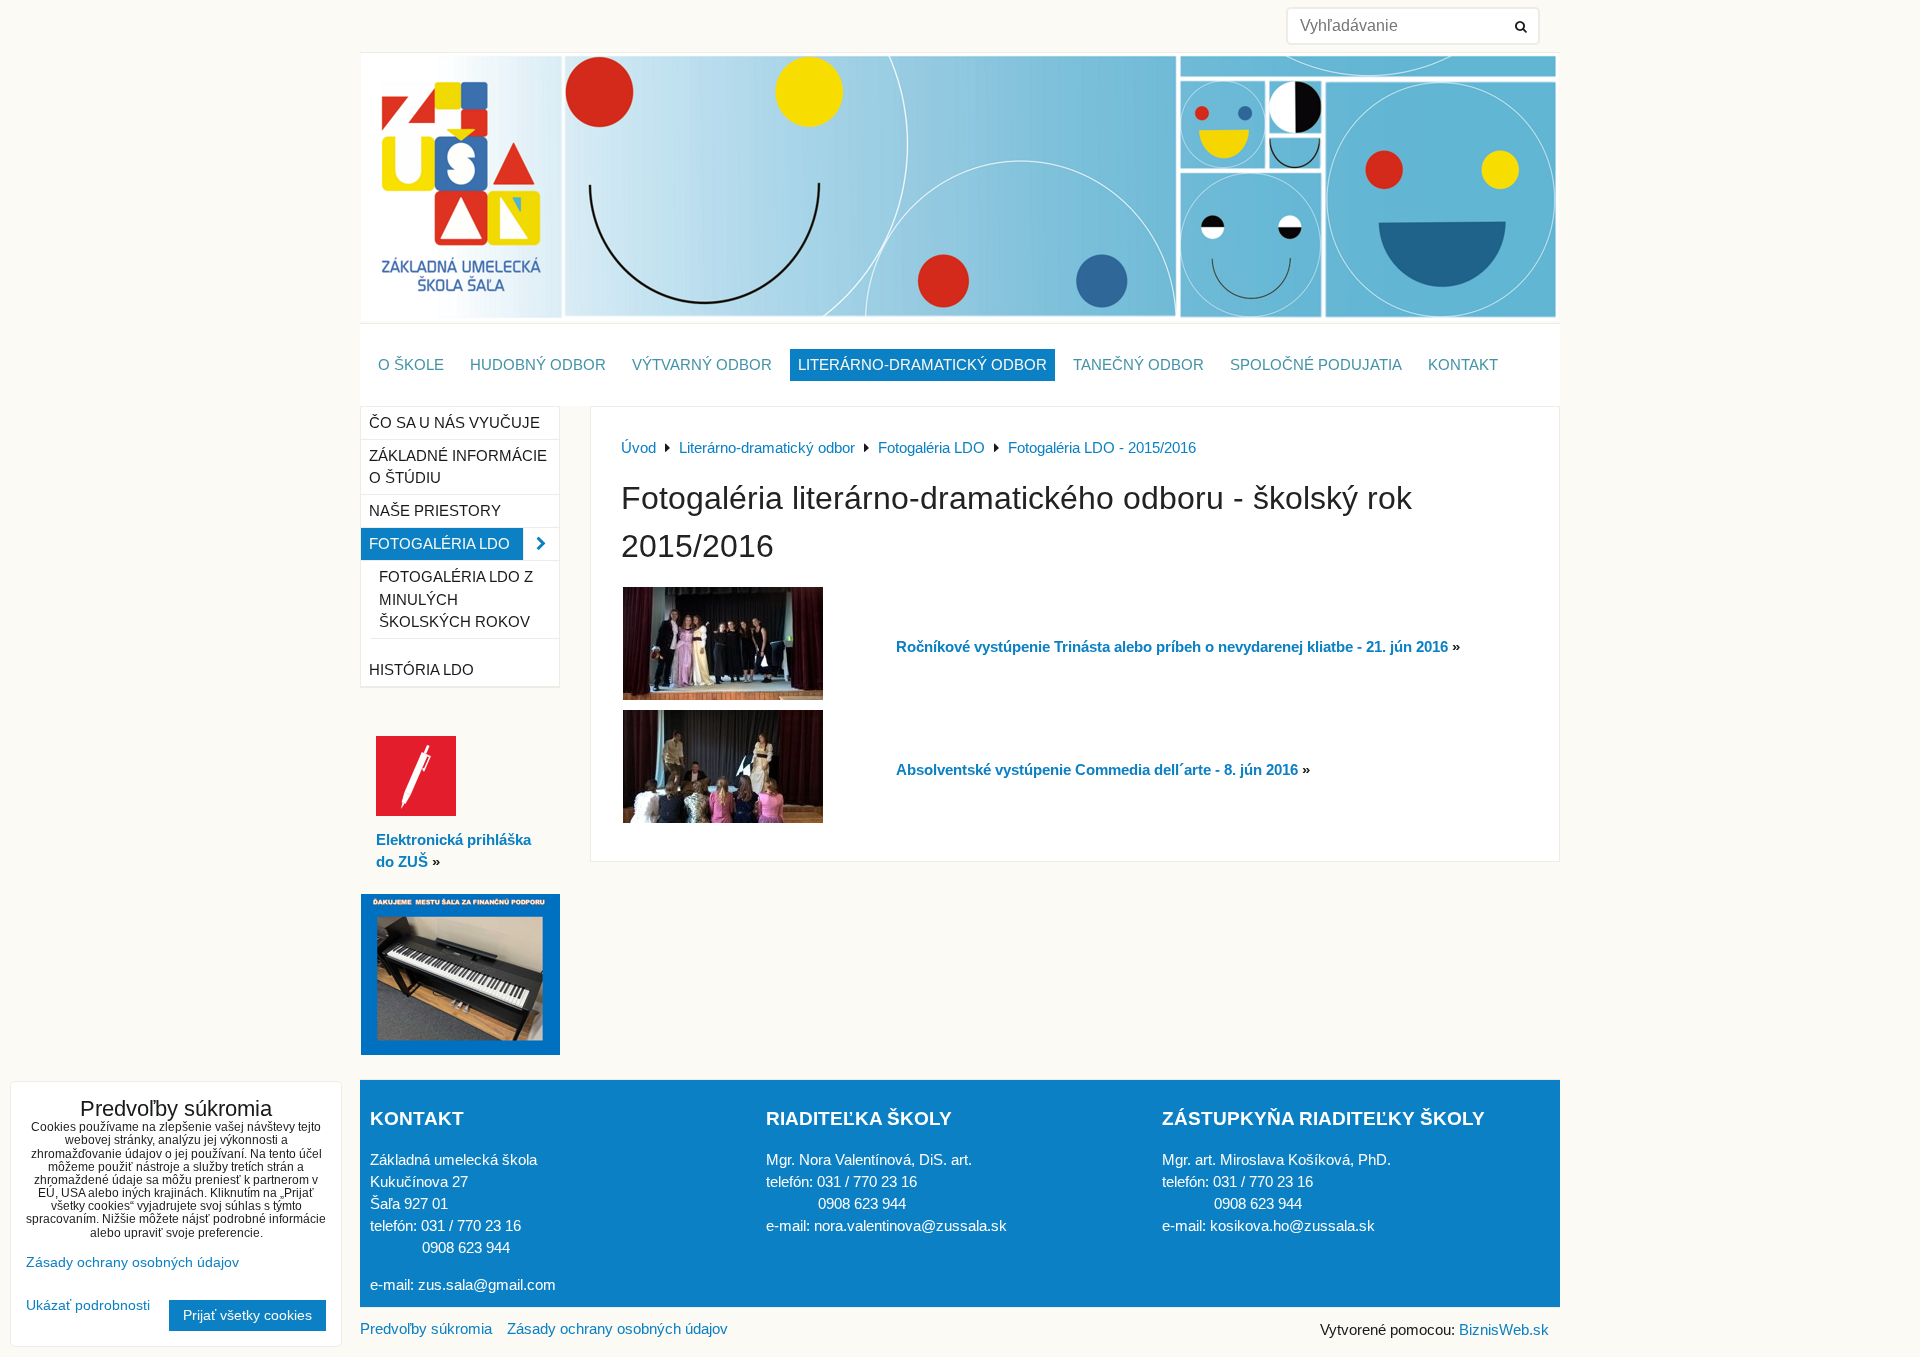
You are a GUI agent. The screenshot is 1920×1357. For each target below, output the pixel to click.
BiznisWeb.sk (1504, 1330)
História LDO (421, 670)
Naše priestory (435, 511)
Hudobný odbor (538, 365)
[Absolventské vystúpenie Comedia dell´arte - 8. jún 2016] (723, 818)
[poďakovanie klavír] (460, 1050)
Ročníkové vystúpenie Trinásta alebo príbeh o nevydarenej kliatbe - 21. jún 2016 (1172, 647)
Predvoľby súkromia (426, 1329)
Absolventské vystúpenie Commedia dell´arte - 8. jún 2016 (1097, 770)
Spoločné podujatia (1316, 365)
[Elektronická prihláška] (416, 811)
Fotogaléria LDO (439, 544)
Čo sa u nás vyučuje (454, 423)
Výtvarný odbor (702, 365)
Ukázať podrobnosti (88, 1305)
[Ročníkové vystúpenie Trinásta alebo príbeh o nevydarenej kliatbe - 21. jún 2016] (723, 695)
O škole (411, 365)
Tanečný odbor (1138, 365)
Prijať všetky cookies (247, 1315)
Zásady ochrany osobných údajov (617, 1329)
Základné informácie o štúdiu (458, 467)
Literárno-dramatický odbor (922, 365)
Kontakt (1463, 365)
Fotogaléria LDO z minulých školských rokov (456, 599)
